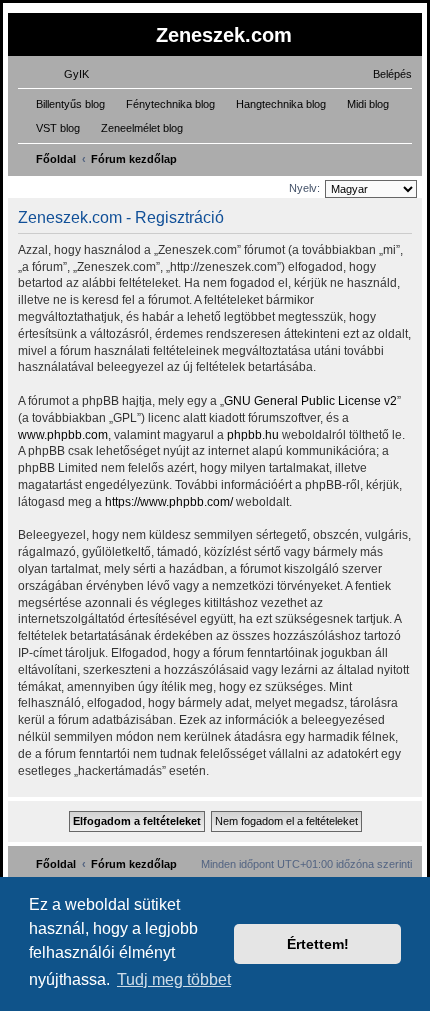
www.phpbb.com (63, 435)
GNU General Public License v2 (310, 401)
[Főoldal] (24, 33)
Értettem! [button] (318, 944)
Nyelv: (304, 188)
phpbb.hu (253, 435)
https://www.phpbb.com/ (169, 502)
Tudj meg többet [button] (174, 979)
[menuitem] (67, 74)
